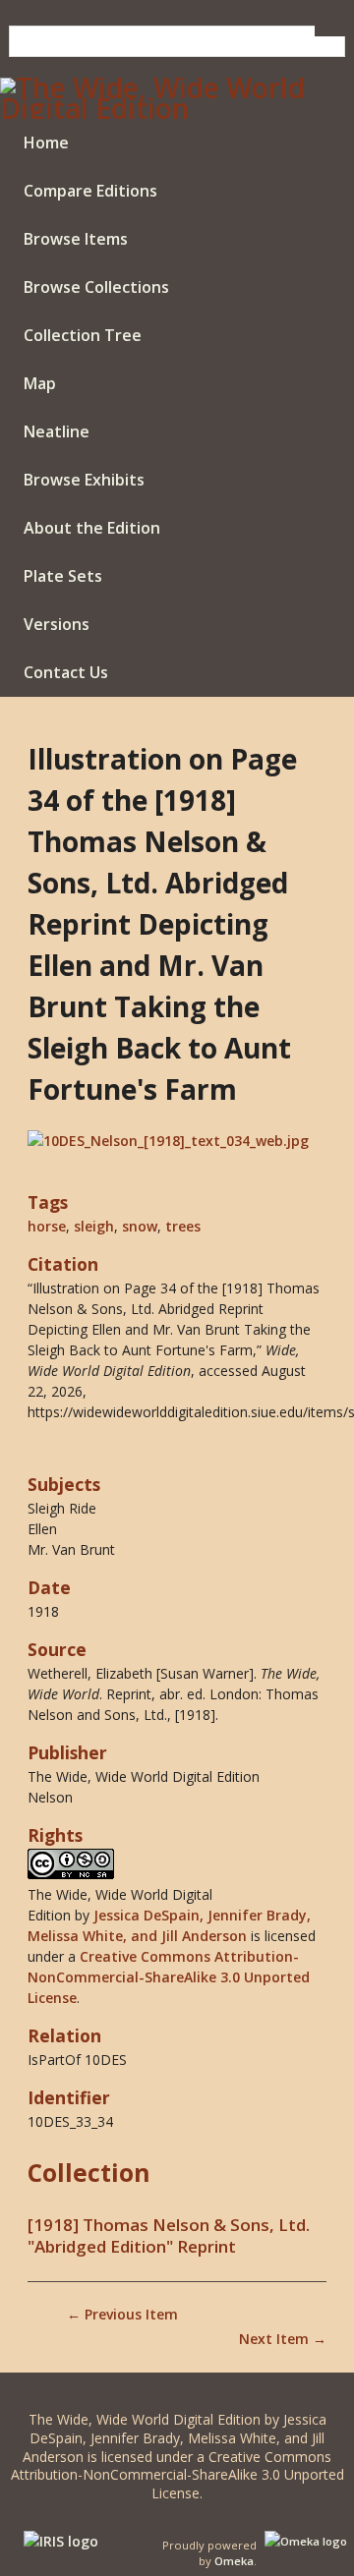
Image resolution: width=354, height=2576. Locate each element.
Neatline (57, 431)
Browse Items (76, 239)
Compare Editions (90, 191)
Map (40, 383)
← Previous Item (122, 2314)
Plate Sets (63, 576)
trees (183, 1226)
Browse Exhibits (84, 480)
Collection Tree (83, 335)
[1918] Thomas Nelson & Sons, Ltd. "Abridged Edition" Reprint (169, 2236)
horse (47, 1226)
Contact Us (66, 672)
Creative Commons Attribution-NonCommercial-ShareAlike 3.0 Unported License (169, 1977)
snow (140, 1226)
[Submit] (330, 31)
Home (46, 143)
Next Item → (283, 2339)
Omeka (234, 2561)
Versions (57, 624)
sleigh (94, 1226)
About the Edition (92, 528)
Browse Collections (96, 287)
